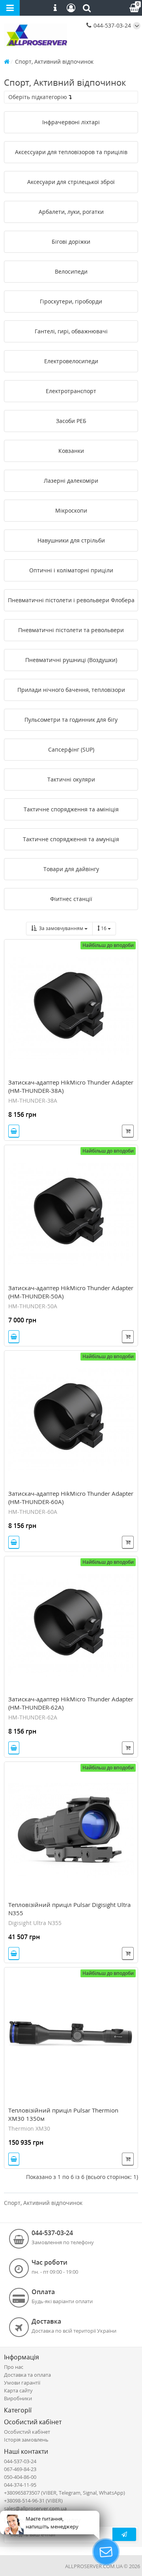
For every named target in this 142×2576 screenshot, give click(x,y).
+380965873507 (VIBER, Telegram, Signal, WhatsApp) (64, 2493)
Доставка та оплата (27, 2375)
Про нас (14, 2367)
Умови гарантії (22, 2383)
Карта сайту (18, 2390)
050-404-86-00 (20, 2477)
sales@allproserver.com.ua (35, 2508)
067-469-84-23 (20, 2469)
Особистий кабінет (27, 2432)
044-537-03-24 (111, 25)
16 (104, 928)
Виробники (18, 2398)
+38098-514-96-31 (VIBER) (33, 2501)
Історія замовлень (26, 2440)
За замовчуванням (61, 928)
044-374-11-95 (20, 2485)
